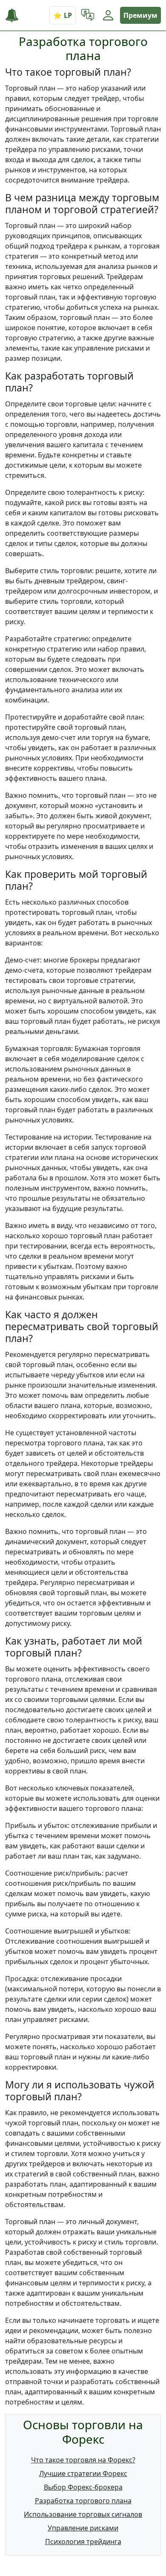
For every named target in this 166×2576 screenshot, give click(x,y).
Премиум (140, 15)
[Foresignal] (15, 16)
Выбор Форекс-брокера (83, 2487)
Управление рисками (83, 2528)
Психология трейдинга (83, 2542)
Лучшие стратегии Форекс (83, 2473)
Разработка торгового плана (83, 2501)
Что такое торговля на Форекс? (83, 2460)
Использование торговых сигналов (83, 2514)
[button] (88, 15)
